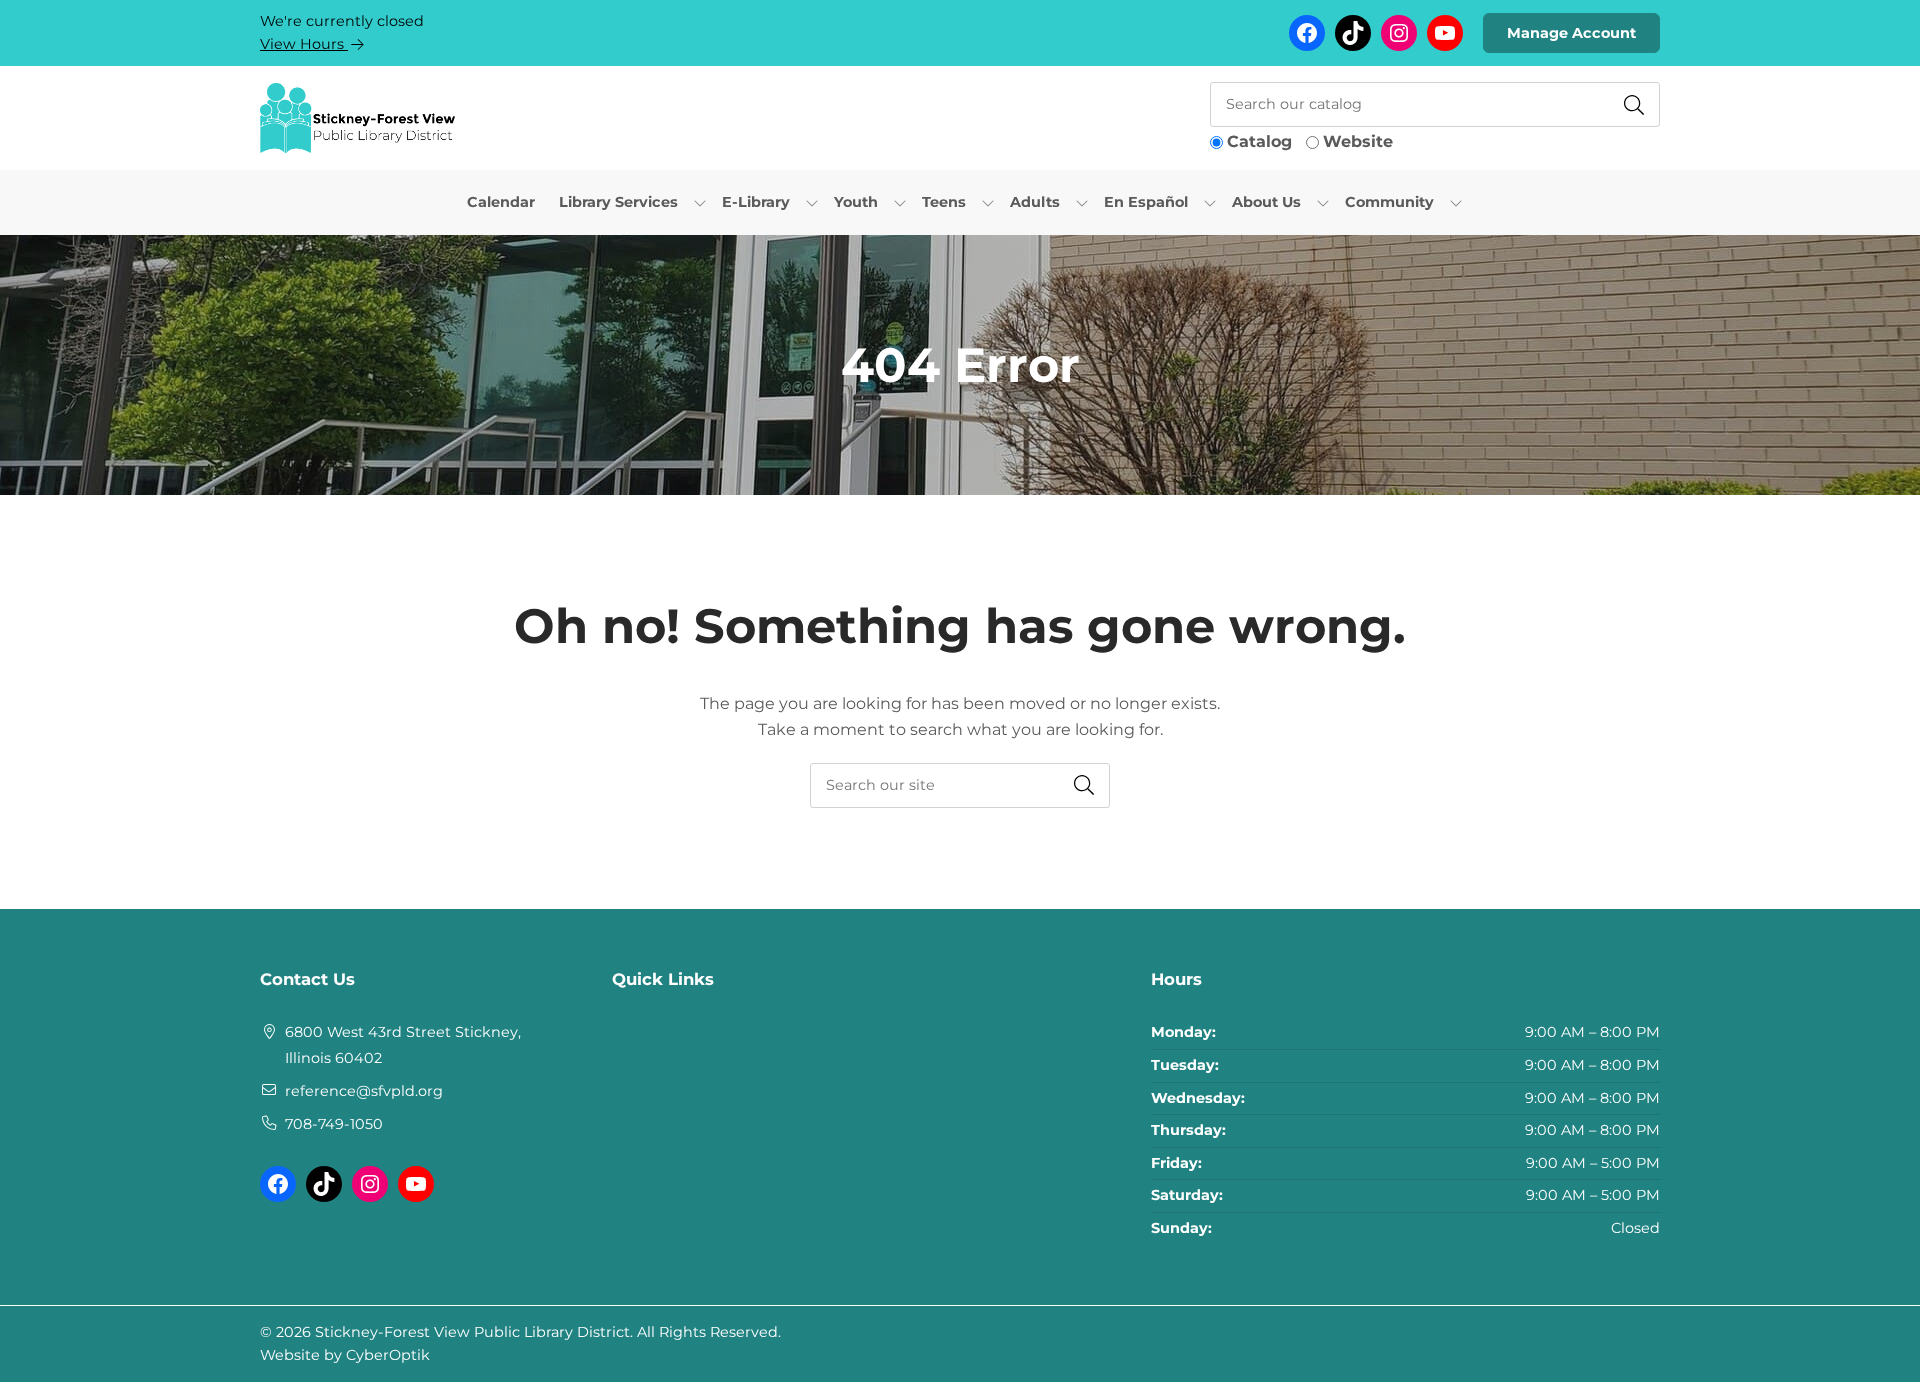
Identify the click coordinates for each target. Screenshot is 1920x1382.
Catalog (1259, 141)
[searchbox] (960, 785)
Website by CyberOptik (345, 1355)
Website (1358, 141)
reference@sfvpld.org (364, 1091)
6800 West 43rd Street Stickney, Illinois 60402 (403, 1045)
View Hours (304, 44)
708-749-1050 (334, 1124)
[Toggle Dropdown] (700, 202)
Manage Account (1571, 33)
